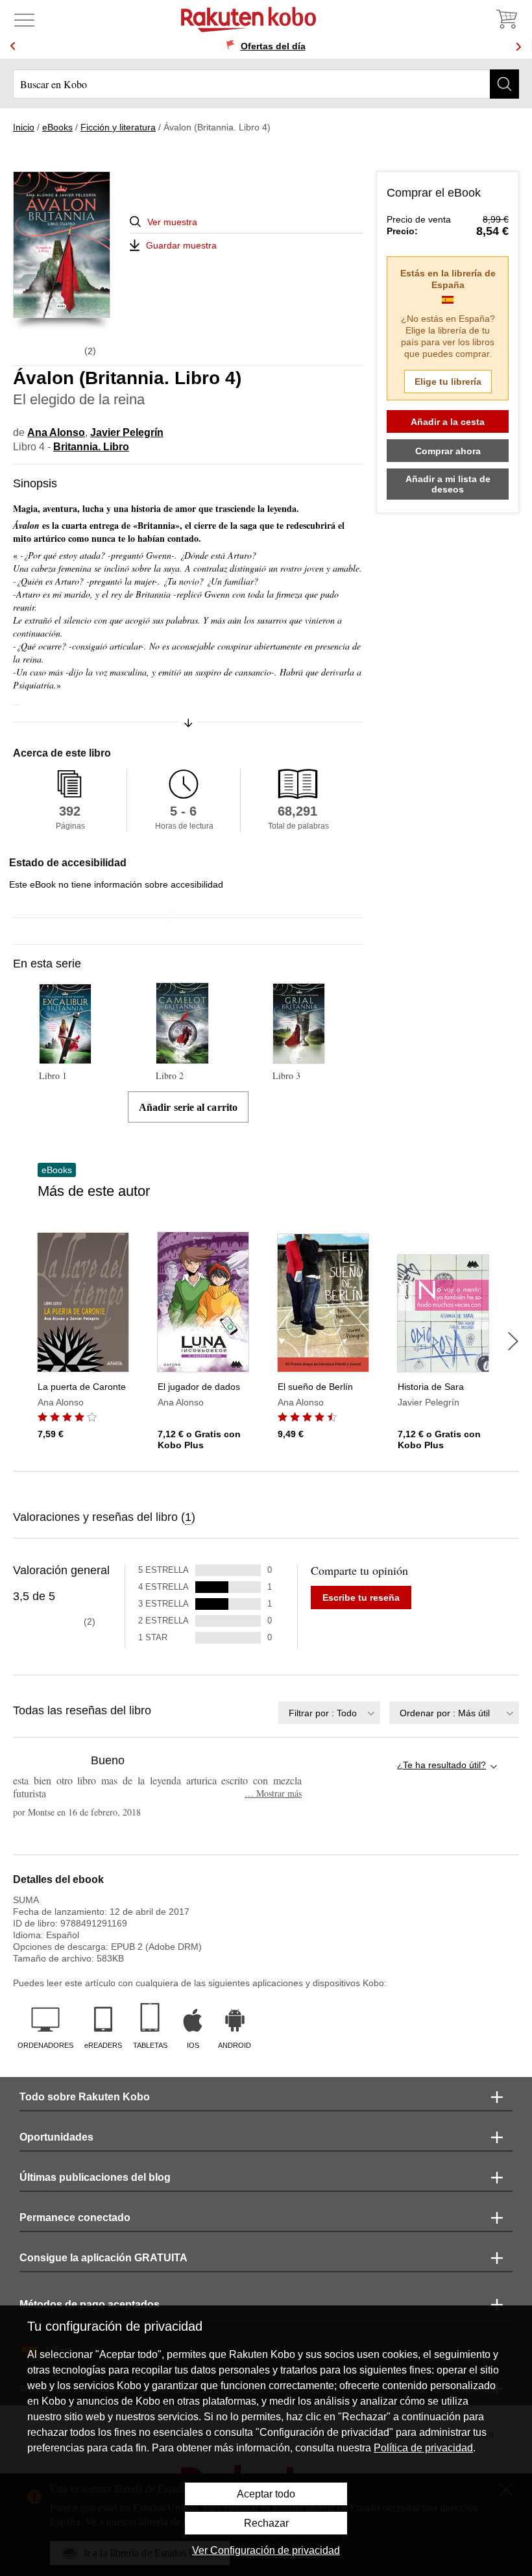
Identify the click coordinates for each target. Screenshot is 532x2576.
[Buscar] (504, 84)
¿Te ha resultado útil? (441, 1765)
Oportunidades (56, 2137)
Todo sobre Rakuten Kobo (85, 2097)
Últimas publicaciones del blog (95, 2177)
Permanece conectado (75, 2218)
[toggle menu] (24, 19)
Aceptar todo (266, 2494)
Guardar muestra (181, 245)
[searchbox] (266, 84)
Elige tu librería (448, 382)
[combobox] (329, 1713)
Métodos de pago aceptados (90, 2304)
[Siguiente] (513, 1341)
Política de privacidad (423, 2448)
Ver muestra (172, 222)
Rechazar (266, 2523)
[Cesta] (506, 19)
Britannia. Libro (91, 447)
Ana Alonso (56, 432)
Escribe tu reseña (361, 1598)
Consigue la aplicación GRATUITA (103, 2258)
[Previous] (13, 46)
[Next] (518, 46)
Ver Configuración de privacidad (266, 2550)
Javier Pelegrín (127, 432)
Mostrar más (273, 1793)
